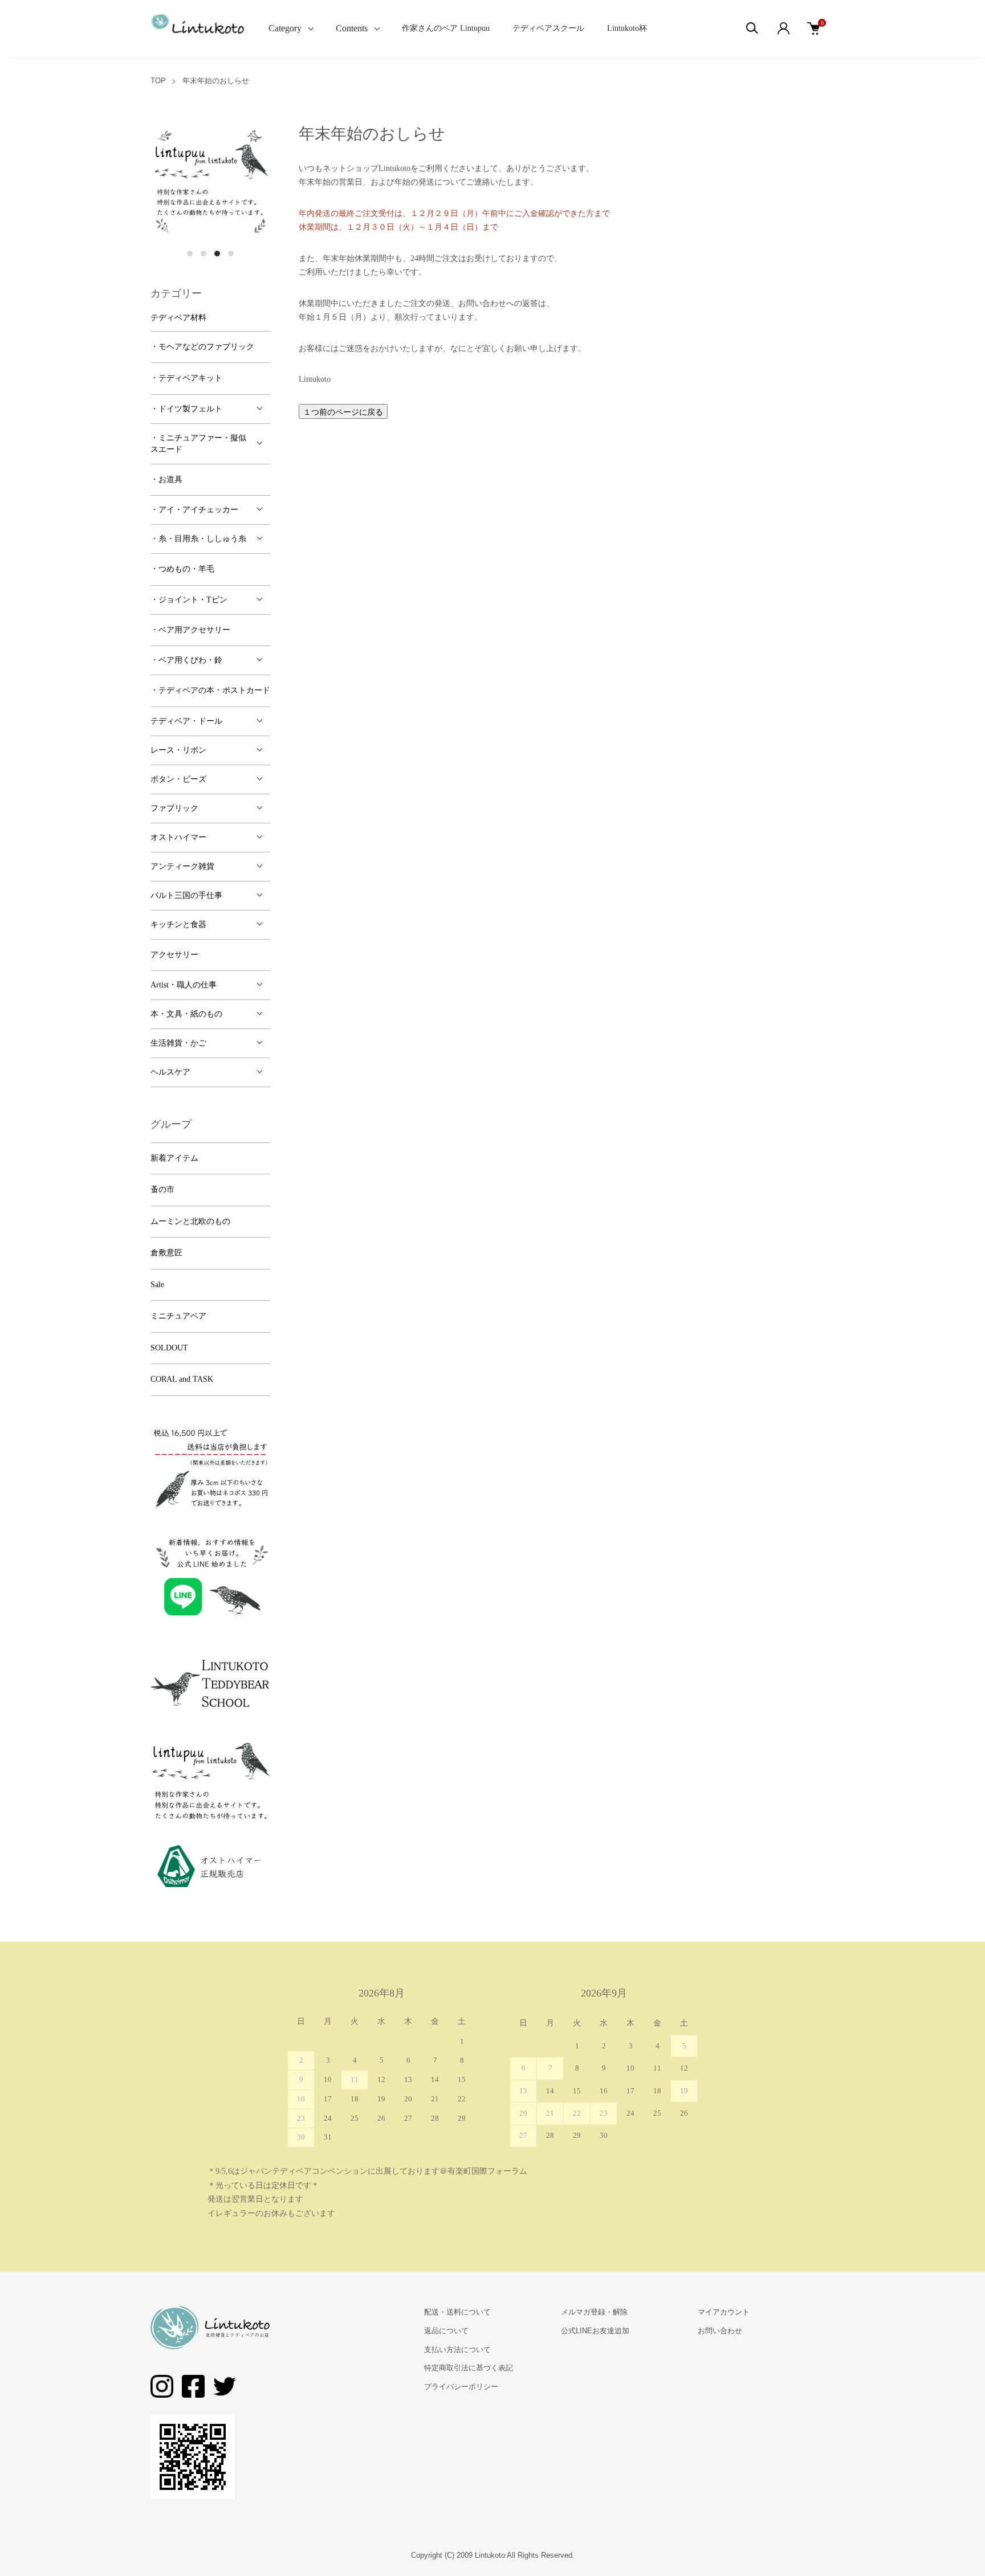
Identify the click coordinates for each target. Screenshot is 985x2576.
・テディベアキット (186, 378)
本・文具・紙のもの (186, 1014)
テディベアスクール (548, 28)
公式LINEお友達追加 (595, 2331)
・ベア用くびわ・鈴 (186, 660)
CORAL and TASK (182, 1379)
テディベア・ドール (186, 721)
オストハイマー (178, 837)
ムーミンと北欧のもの (190, 1221)
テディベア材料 (178, 318)
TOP (158, 81)
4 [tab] (231, 254)
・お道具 (166, 479)
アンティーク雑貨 (182, 866)
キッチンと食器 (178, 924)
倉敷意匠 (166, 1253)
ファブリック (174, 808)
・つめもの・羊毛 (182, 569)
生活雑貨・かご (178, 1043)
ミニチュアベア (178, 1316)
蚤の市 (162, 1189)
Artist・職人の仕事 (184, 985)
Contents (352, 28)
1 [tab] (190, 254)
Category (285, 28)
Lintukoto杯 (627, 28)
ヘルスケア (170, 1072)
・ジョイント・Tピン (189, 600)
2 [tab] (203, 254)
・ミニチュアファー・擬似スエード (198, 444)
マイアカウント (724, 2312)
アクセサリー (174, 955)
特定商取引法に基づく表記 (469, 2368)
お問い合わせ (720, 2331)
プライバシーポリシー (461, 2387)
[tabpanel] (210, 182)
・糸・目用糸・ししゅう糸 (198, 539)
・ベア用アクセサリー (190, 630)
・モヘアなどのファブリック (202, 347)
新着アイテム (174, 1158)
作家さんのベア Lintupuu (446, 28)
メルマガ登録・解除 (594, 2312)
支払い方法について (457, 2350)
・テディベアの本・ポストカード (210, 690)
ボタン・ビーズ (178, 779)
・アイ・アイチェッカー (194, 510)
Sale (157, 1285)
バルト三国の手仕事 (186, 895)
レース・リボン (178, 750)
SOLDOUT (169, 1348)
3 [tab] (217, 254)
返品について (446, 2331)
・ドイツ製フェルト (186, 409)
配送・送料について (457, 2312)
